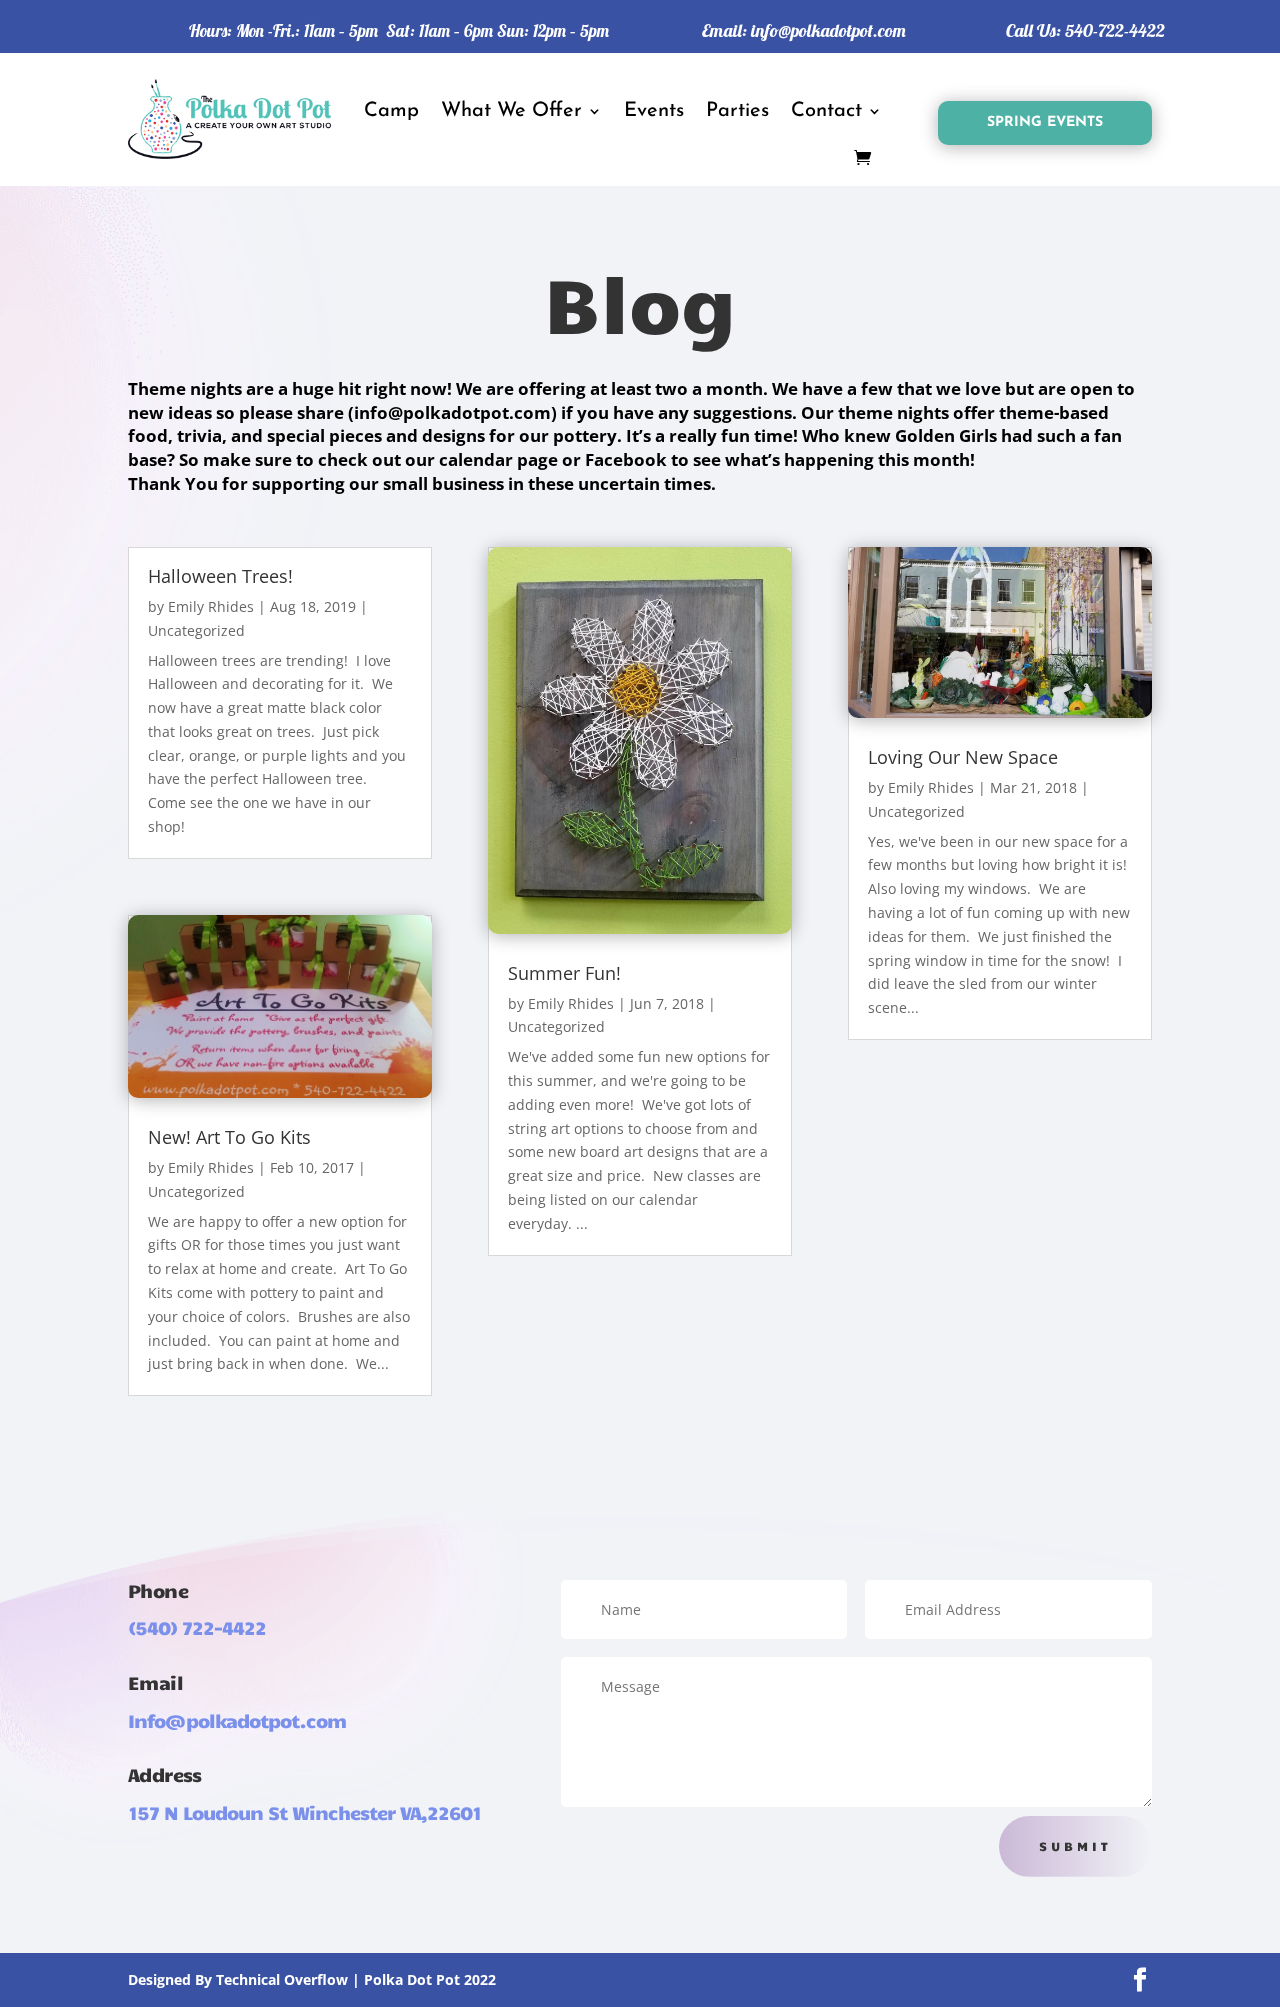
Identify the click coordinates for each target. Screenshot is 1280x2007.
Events (654, 111)
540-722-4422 (1115, 30)
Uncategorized (196, 630)
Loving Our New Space (963, 757)
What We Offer (511, 111)
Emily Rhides (211, 606)
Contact (826, 111)
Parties (737, 111)
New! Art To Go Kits (229, 1137)
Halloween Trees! (220, 576)
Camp (391, 111)
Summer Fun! (564, 973)
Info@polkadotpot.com (237, 1720)
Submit (1075, 1846)
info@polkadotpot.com (828, 30)
